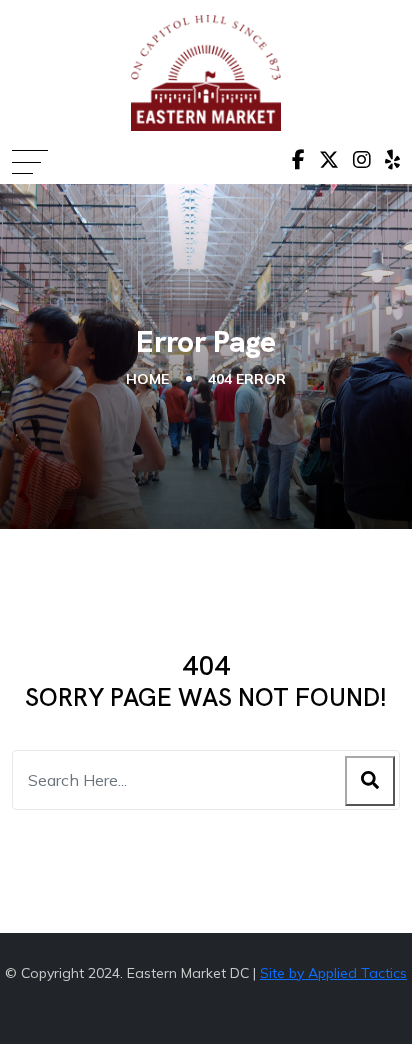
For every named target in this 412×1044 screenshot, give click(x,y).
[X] (329, 160)
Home (147, 379)
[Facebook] (298, 160)
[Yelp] (392, 160)
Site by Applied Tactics (333, 973)
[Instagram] (362, 160)
